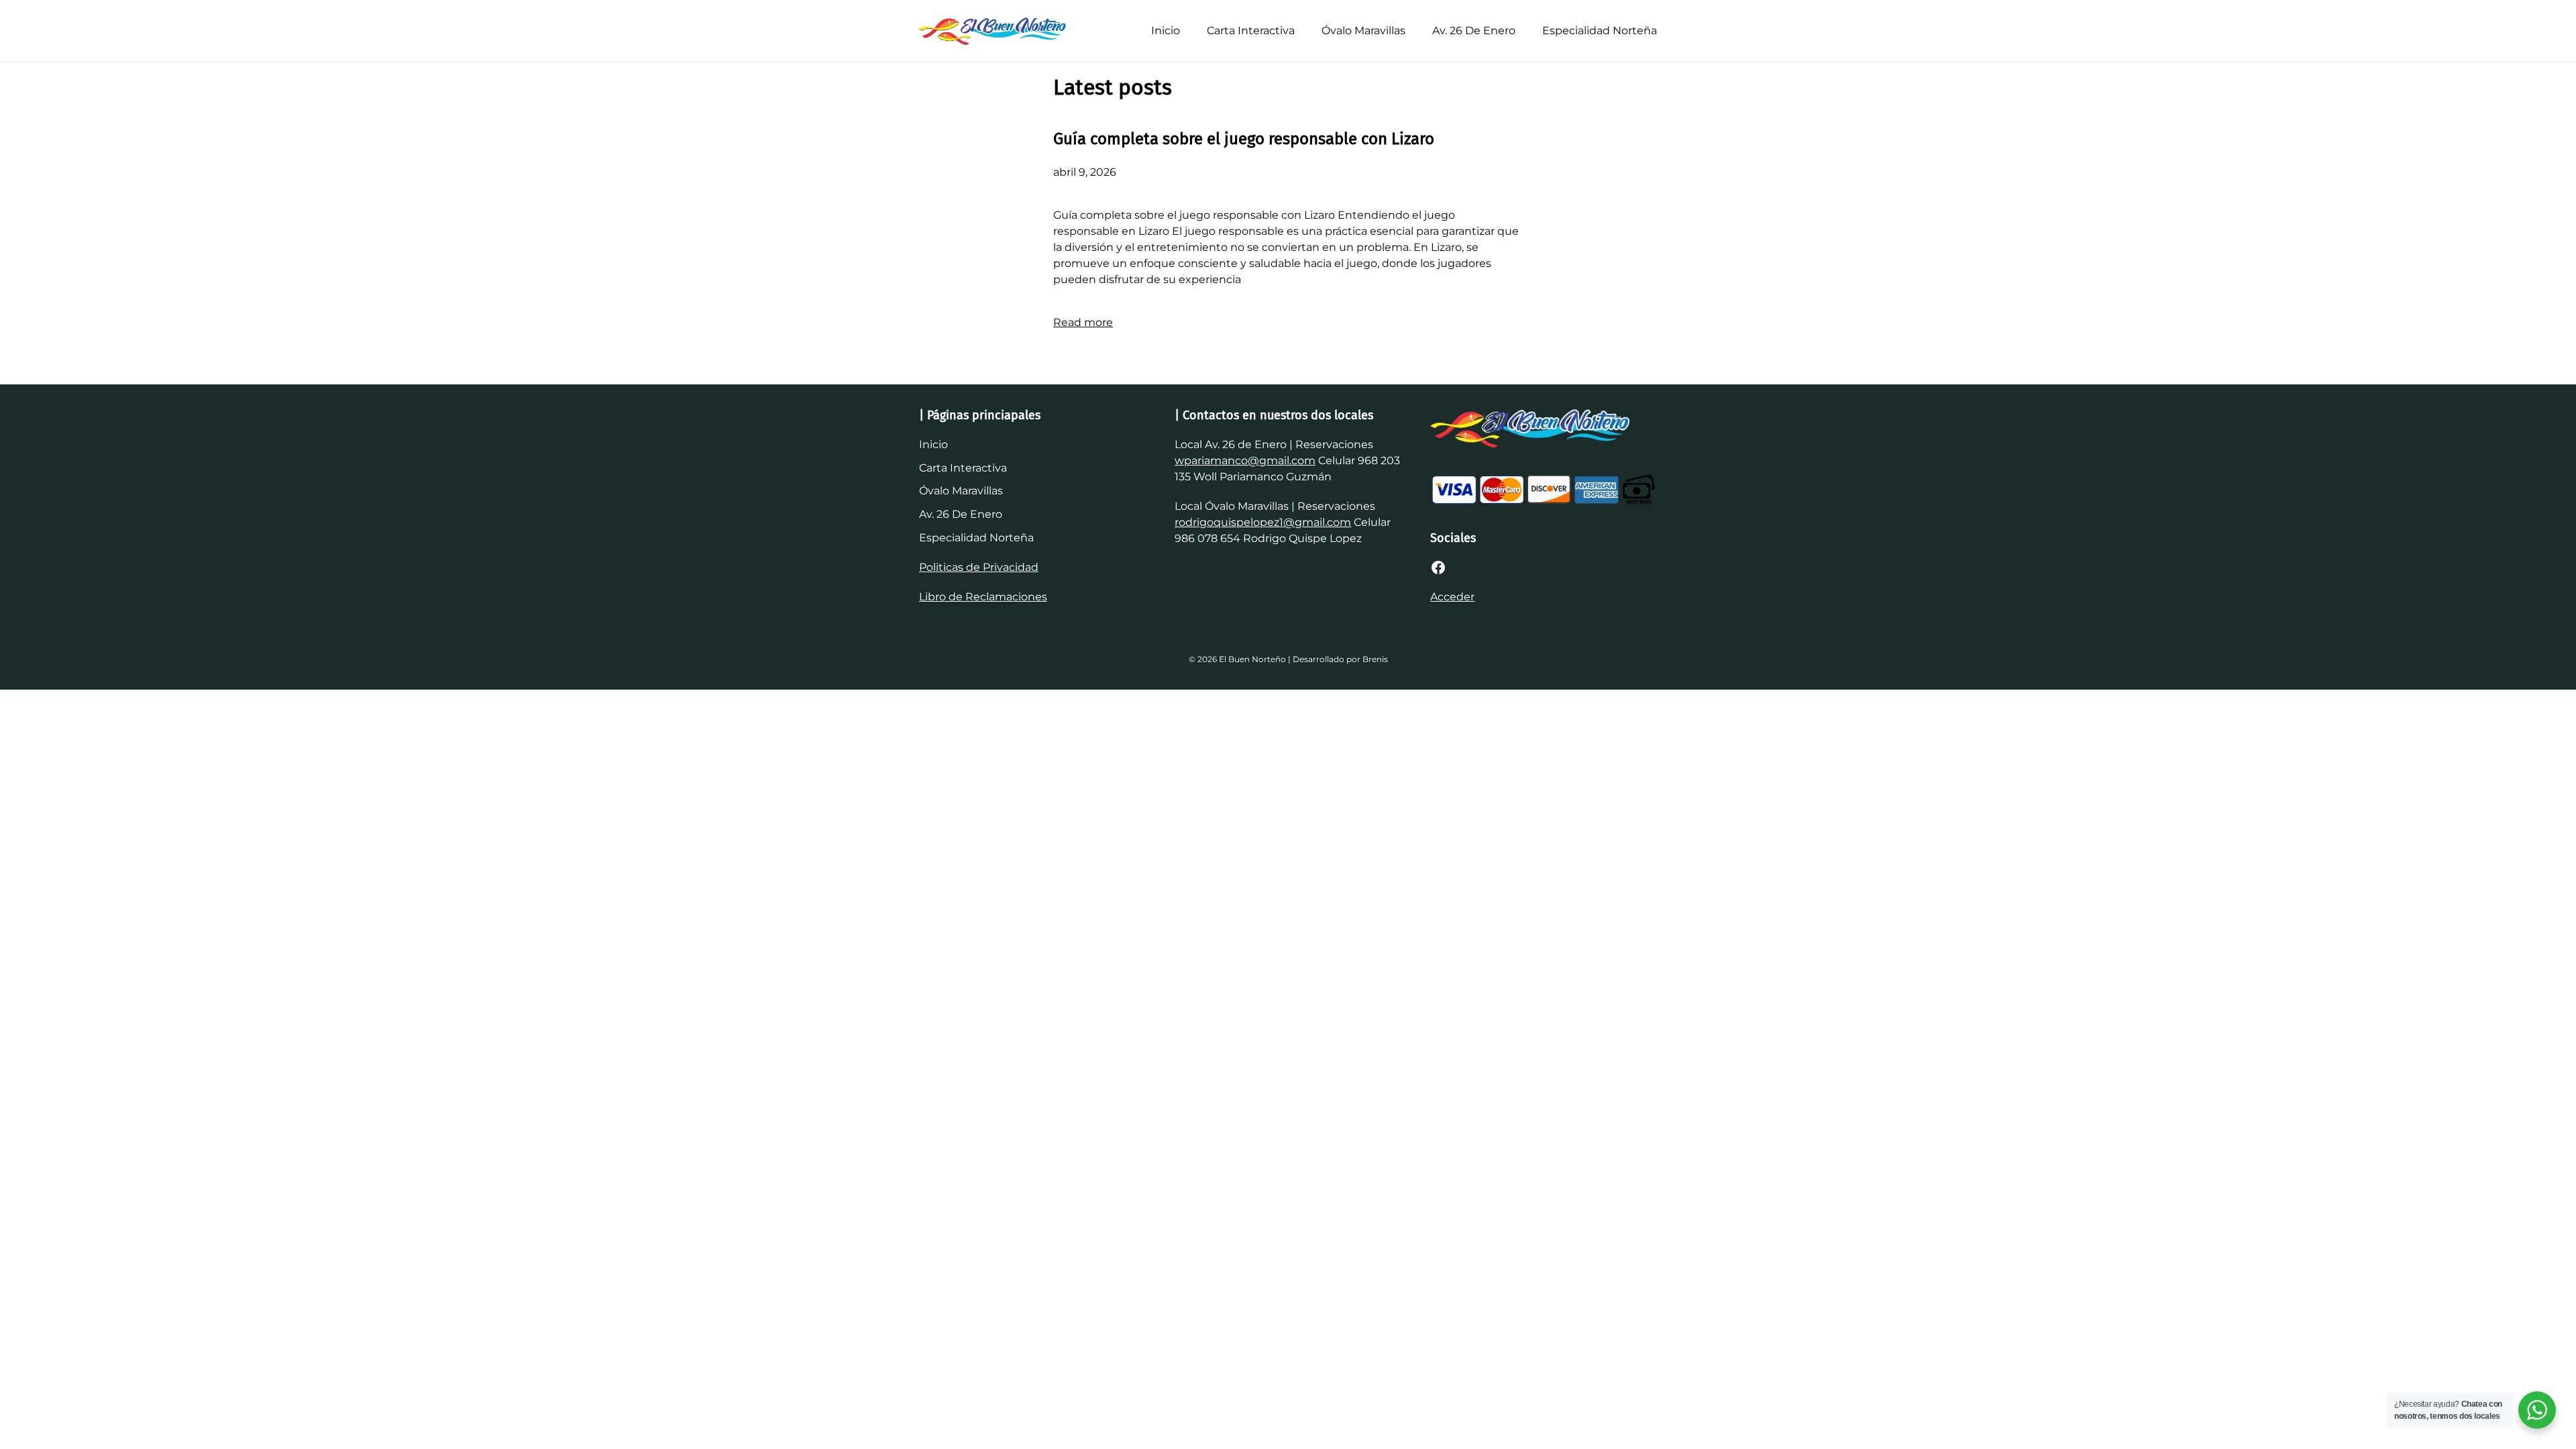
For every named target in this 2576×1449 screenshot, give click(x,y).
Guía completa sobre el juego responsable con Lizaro (1244, 139)
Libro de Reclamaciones (983, 597)
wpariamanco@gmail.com (1245, 461)
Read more (1083, 322)
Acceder (1452, 597)
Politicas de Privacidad (979, 567)
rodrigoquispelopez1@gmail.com (1263, 522)
